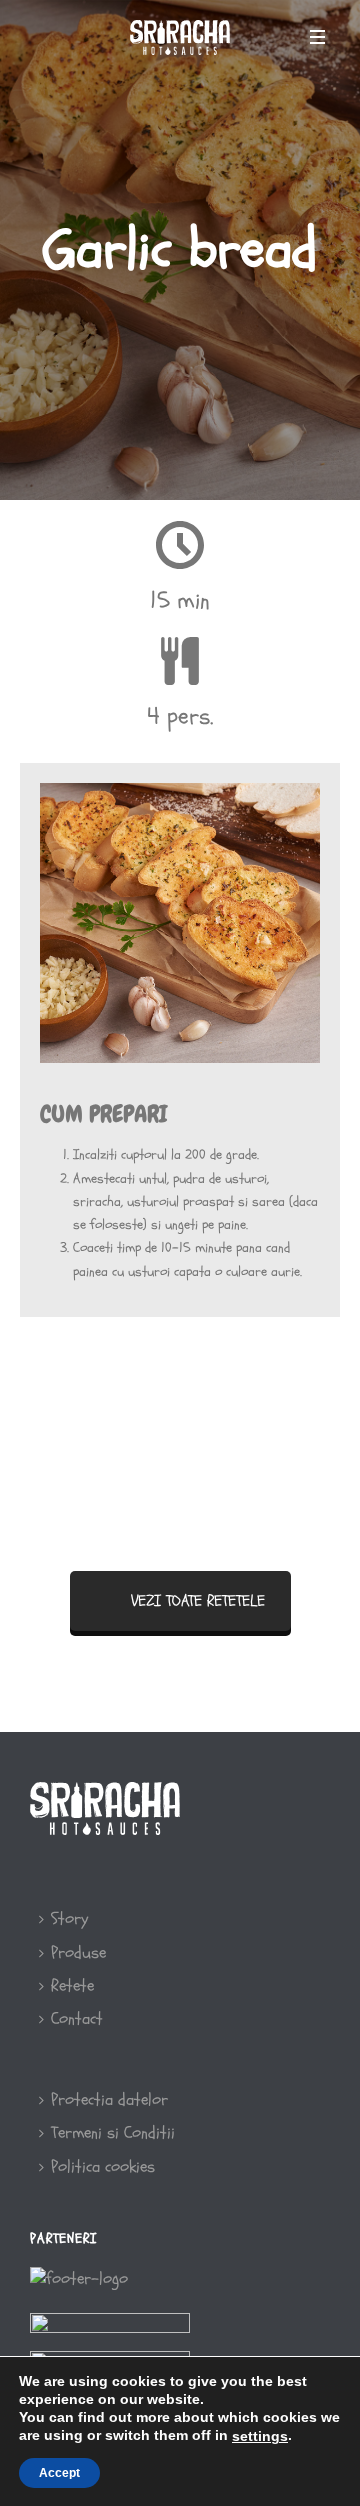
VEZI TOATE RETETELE (198, 1601)
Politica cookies (103, 2166)
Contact (77, 2018)
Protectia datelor (109, 2099)
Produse (78, 1952)
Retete (72, 1985)
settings (260, 2436)
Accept (59, 2473)
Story (69, 1918)
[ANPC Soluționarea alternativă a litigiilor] (110, 2330)
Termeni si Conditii (113, 2132)
